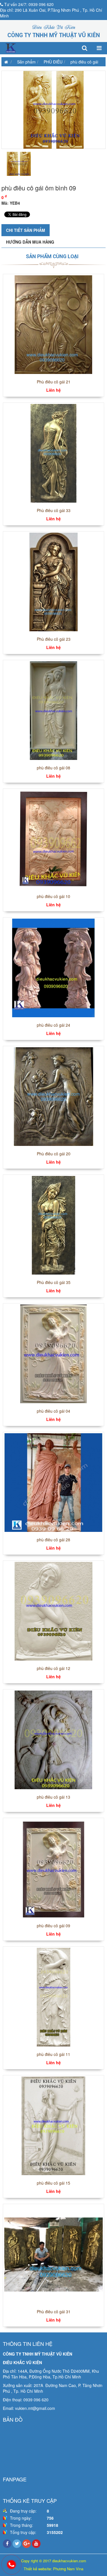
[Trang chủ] (5, 62)
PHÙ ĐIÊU (53, 62)
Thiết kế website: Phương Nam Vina (53, 2569)
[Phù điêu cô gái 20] (53, 1096)
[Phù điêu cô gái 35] (53, 1225)
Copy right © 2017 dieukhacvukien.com (54, 2561)
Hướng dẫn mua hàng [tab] (30, 242)
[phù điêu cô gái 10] (53, 839)
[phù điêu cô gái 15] (53, 2125)
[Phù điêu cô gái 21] (53, 324)
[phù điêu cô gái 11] (53, 1997)
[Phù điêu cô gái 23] (53, 582)
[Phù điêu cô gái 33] (53, 453)
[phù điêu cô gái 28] (53, 1482)
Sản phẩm (26, 62)
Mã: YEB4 (11, 203)
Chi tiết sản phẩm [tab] (26, 230)
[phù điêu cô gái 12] (53, 1611)
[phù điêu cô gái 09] (53, 1868)
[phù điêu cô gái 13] (53, 1739)
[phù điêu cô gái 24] (53, 968)
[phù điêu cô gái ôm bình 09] (53, 110)
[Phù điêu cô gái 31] (53, 2254)
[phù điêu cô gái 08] (53, 710)
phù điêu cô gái (84, 62)
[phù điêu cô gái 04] (53, 1353)
